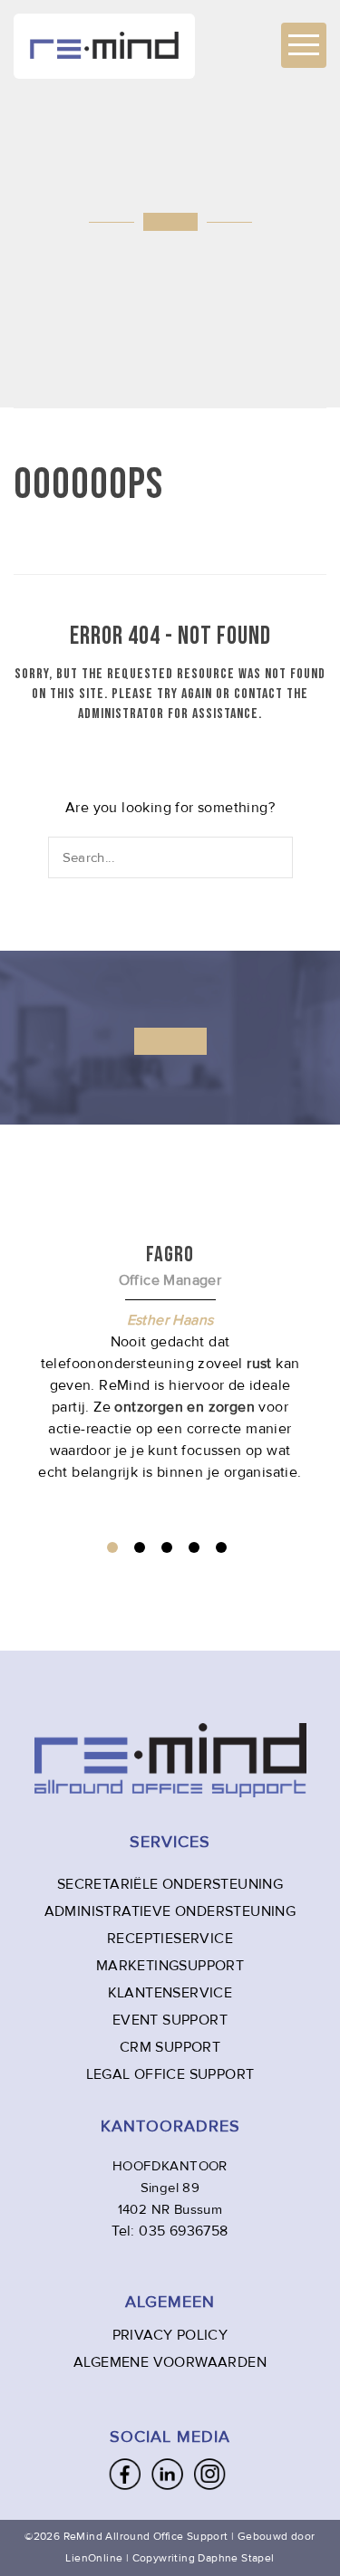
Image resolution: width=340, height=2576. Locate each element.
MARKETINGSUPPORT (170, 1966)
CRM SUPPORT (170, 2047)
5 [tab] (221, 1547)
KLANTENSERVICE (170, 1993)
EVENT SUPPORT (170, 2020)
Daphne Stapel (236, 2558)
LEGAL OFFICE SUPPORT (170, 2074)
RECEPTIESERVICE (170, 1939)
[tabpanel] (170, 1362)
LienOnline (94, 2558)
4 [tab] (194, 1547)
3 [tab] (167, 1547)
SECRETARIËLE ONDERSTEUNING (170, 1884)
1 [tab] (112, 1547)
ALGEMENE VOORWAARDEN (170, 2362)
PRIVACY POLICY (170, 2335)
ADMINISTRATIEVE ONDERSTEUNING (170, 1911)
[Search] (280, 857)
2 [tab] (140, 1547)
